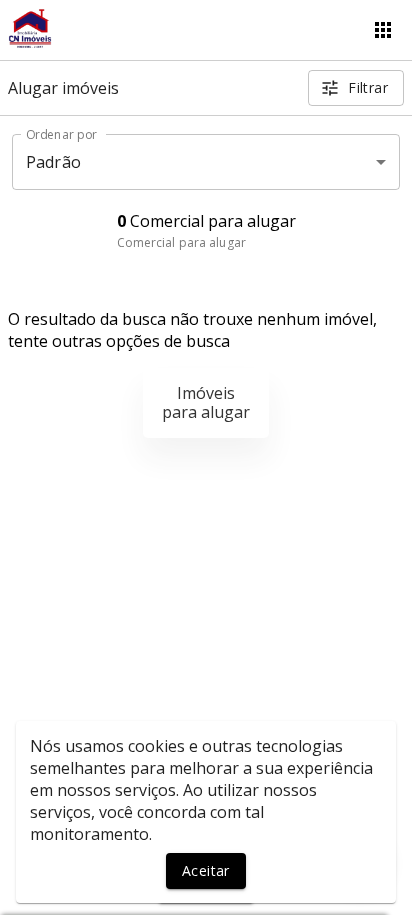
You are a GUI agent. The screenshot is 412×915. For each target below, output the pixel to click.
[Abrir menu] (383, 30)
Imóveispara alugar (206, 402)
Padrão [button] (53, 162)
